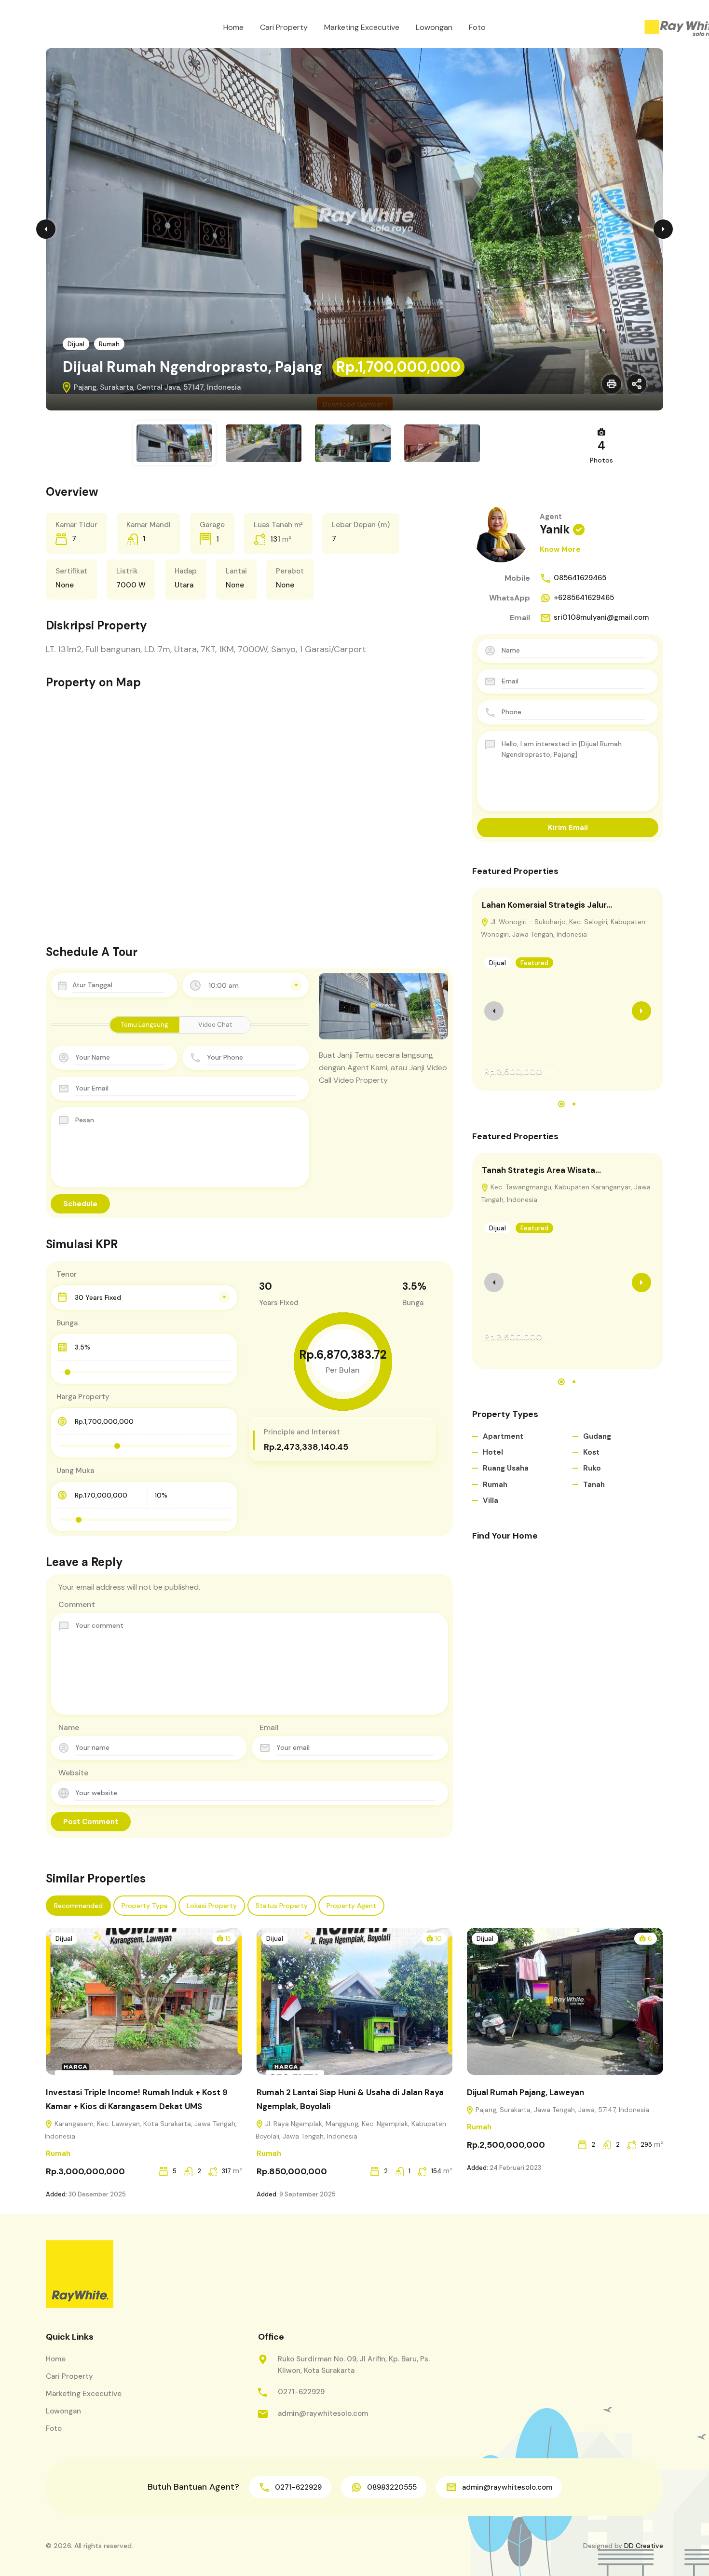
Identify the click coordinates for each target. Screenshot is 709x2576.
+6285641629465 (584, 598)
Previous (46, 229)
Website (73, 1773)
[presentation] (494, 1011)
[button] (561, 1104)
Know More (560, 549)
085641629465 (580, 578)
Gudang (597, 1436)
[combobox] (246, 985)
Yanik (555, 529)
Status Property (282, 1906)
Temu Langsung (145, 1025)
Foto (477, 27)
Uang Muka (75, 1471)
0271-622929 (301, 2392)
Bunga (67, 1323)
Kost (591, 1452)
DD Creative (644, 2546)
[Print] (612, 384)
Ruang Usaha (506, 1468)
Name (69, 1727)
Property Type (145, 1906)
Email (269, 1727)
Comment (77, 1604)
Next (663, 229)
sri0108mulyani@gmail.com (601, 617)
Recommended (78, 1906)
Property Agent (351, 1906)
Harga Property (83, 1397)
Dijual (76, 344)
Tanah (594, 1485)
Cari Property (284, 27)
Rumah (109, 344)
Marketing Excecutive (362, 27)
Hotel (493, 1452)
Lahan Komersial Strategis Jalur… (547, 905)
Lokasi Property (212, 1906)
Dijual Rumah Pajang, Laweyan (525, 2092)
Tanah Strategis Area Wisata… (541, 1170)
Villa (491, 1500)
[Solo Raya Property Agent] (80, 2274)
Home (233, 27)
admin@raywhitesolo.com (323, 2413)
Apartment (503, 1436)
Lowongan (434, 27)
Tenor (67, 1274)
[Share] (637, 384)
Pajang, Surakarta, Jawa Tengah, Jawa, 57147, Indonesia (561, 2110)
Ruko (592, 1468)
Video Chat (215, 1025)
